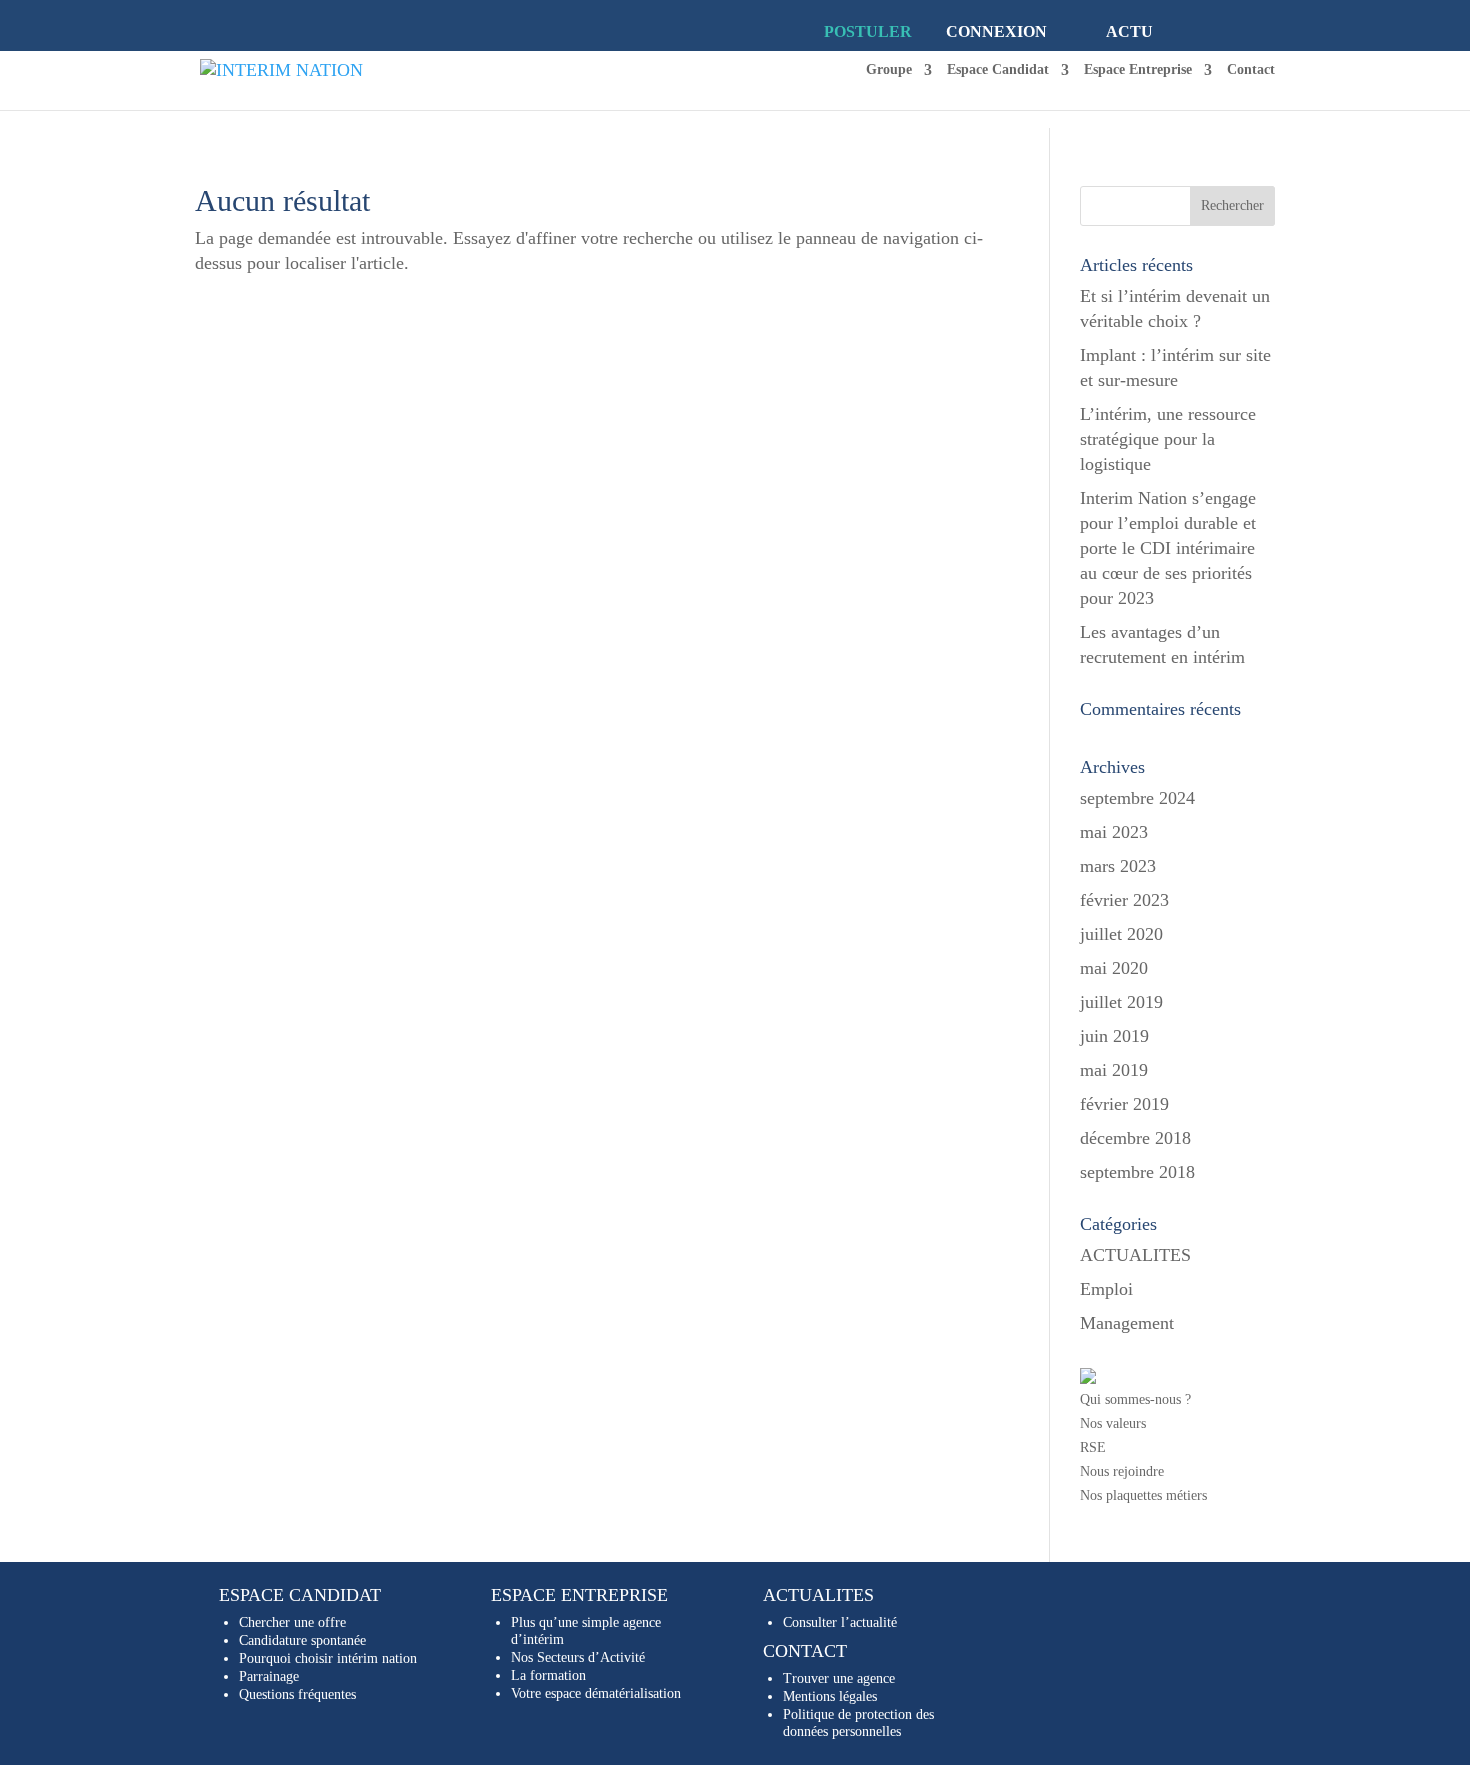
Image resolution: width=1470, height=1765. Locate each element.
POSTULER (868, 31)
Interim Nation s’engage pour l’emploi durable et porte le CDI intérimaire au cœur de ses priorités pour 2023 (1168, 548)
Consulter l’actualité (840, 1622)
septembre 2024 (1137, 798)
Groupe (889, 70)
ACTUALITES (1135, 1255)
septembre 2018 (1137, 1172)
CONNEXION (996, 31)
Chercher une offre (292, 1622)
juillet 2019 (1121, 1002)
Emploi (1106, 1289)
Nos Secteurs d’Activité (578, 1657)
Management (1127, 1323)
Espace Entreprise (1138, 70)
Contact (1251, 70)
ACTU (1129, 31)
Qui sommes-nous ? (1135, 1399)
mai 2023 (1114, 832)
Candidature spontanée (302, 1640)
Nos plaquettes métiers (1143, 1495)
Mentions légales (830, 1696)
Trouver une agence (839, 1678)
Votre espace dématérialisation (596, 1693)
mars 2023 (1118, 866)
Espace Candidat (998, 70)
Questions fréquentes (297, 1694)
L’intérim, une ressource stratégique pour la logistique (1168, 439)
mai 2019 (1114, 1070)
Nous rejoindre (1122, 1471)
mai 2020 (1114, 968)
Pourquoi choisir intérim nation (328, 1658)
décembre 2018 (1135, 1138)
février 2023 (1124, 900)
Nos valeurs (1113, 1423)
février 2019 (1124, 1104)
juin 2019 (1114, 1036)
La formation (548, 1675)
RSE (1093, 1447)
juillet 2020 (1121, 934)
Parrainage (269, 1676)
